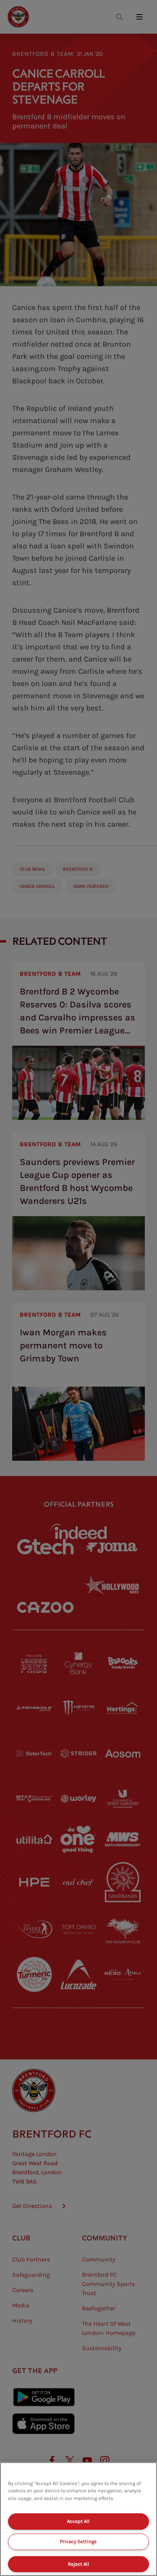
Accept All (78, 2521)
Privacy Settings (78, 2541)
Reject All (78, 2564)
